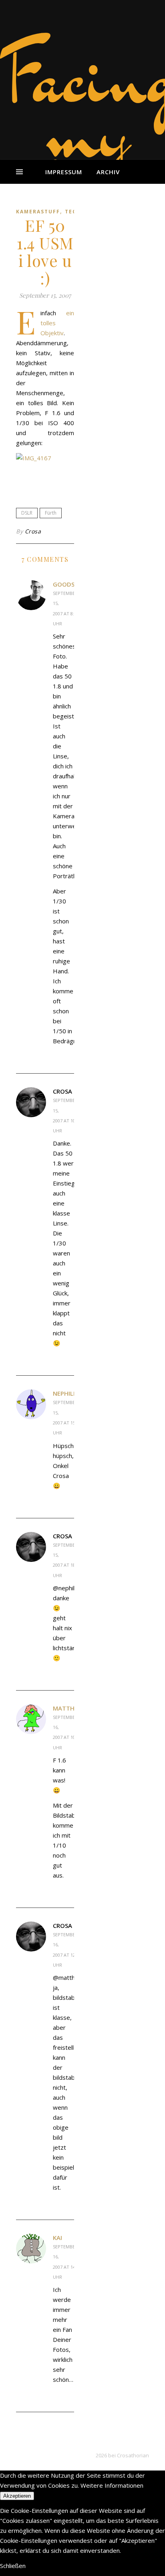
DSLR (27, 513)
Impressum (64, 172)
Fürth (51, 513)
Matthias (68, 1708)
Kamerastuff (38, 212)
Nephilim (66, 1393)
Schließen (13, 2566)
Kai (57, 2238)
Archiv (108, 172)
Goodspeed (71, 584)
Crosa (33, 531)
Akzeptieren (17, 2496)
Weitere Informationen (112, 2485)
